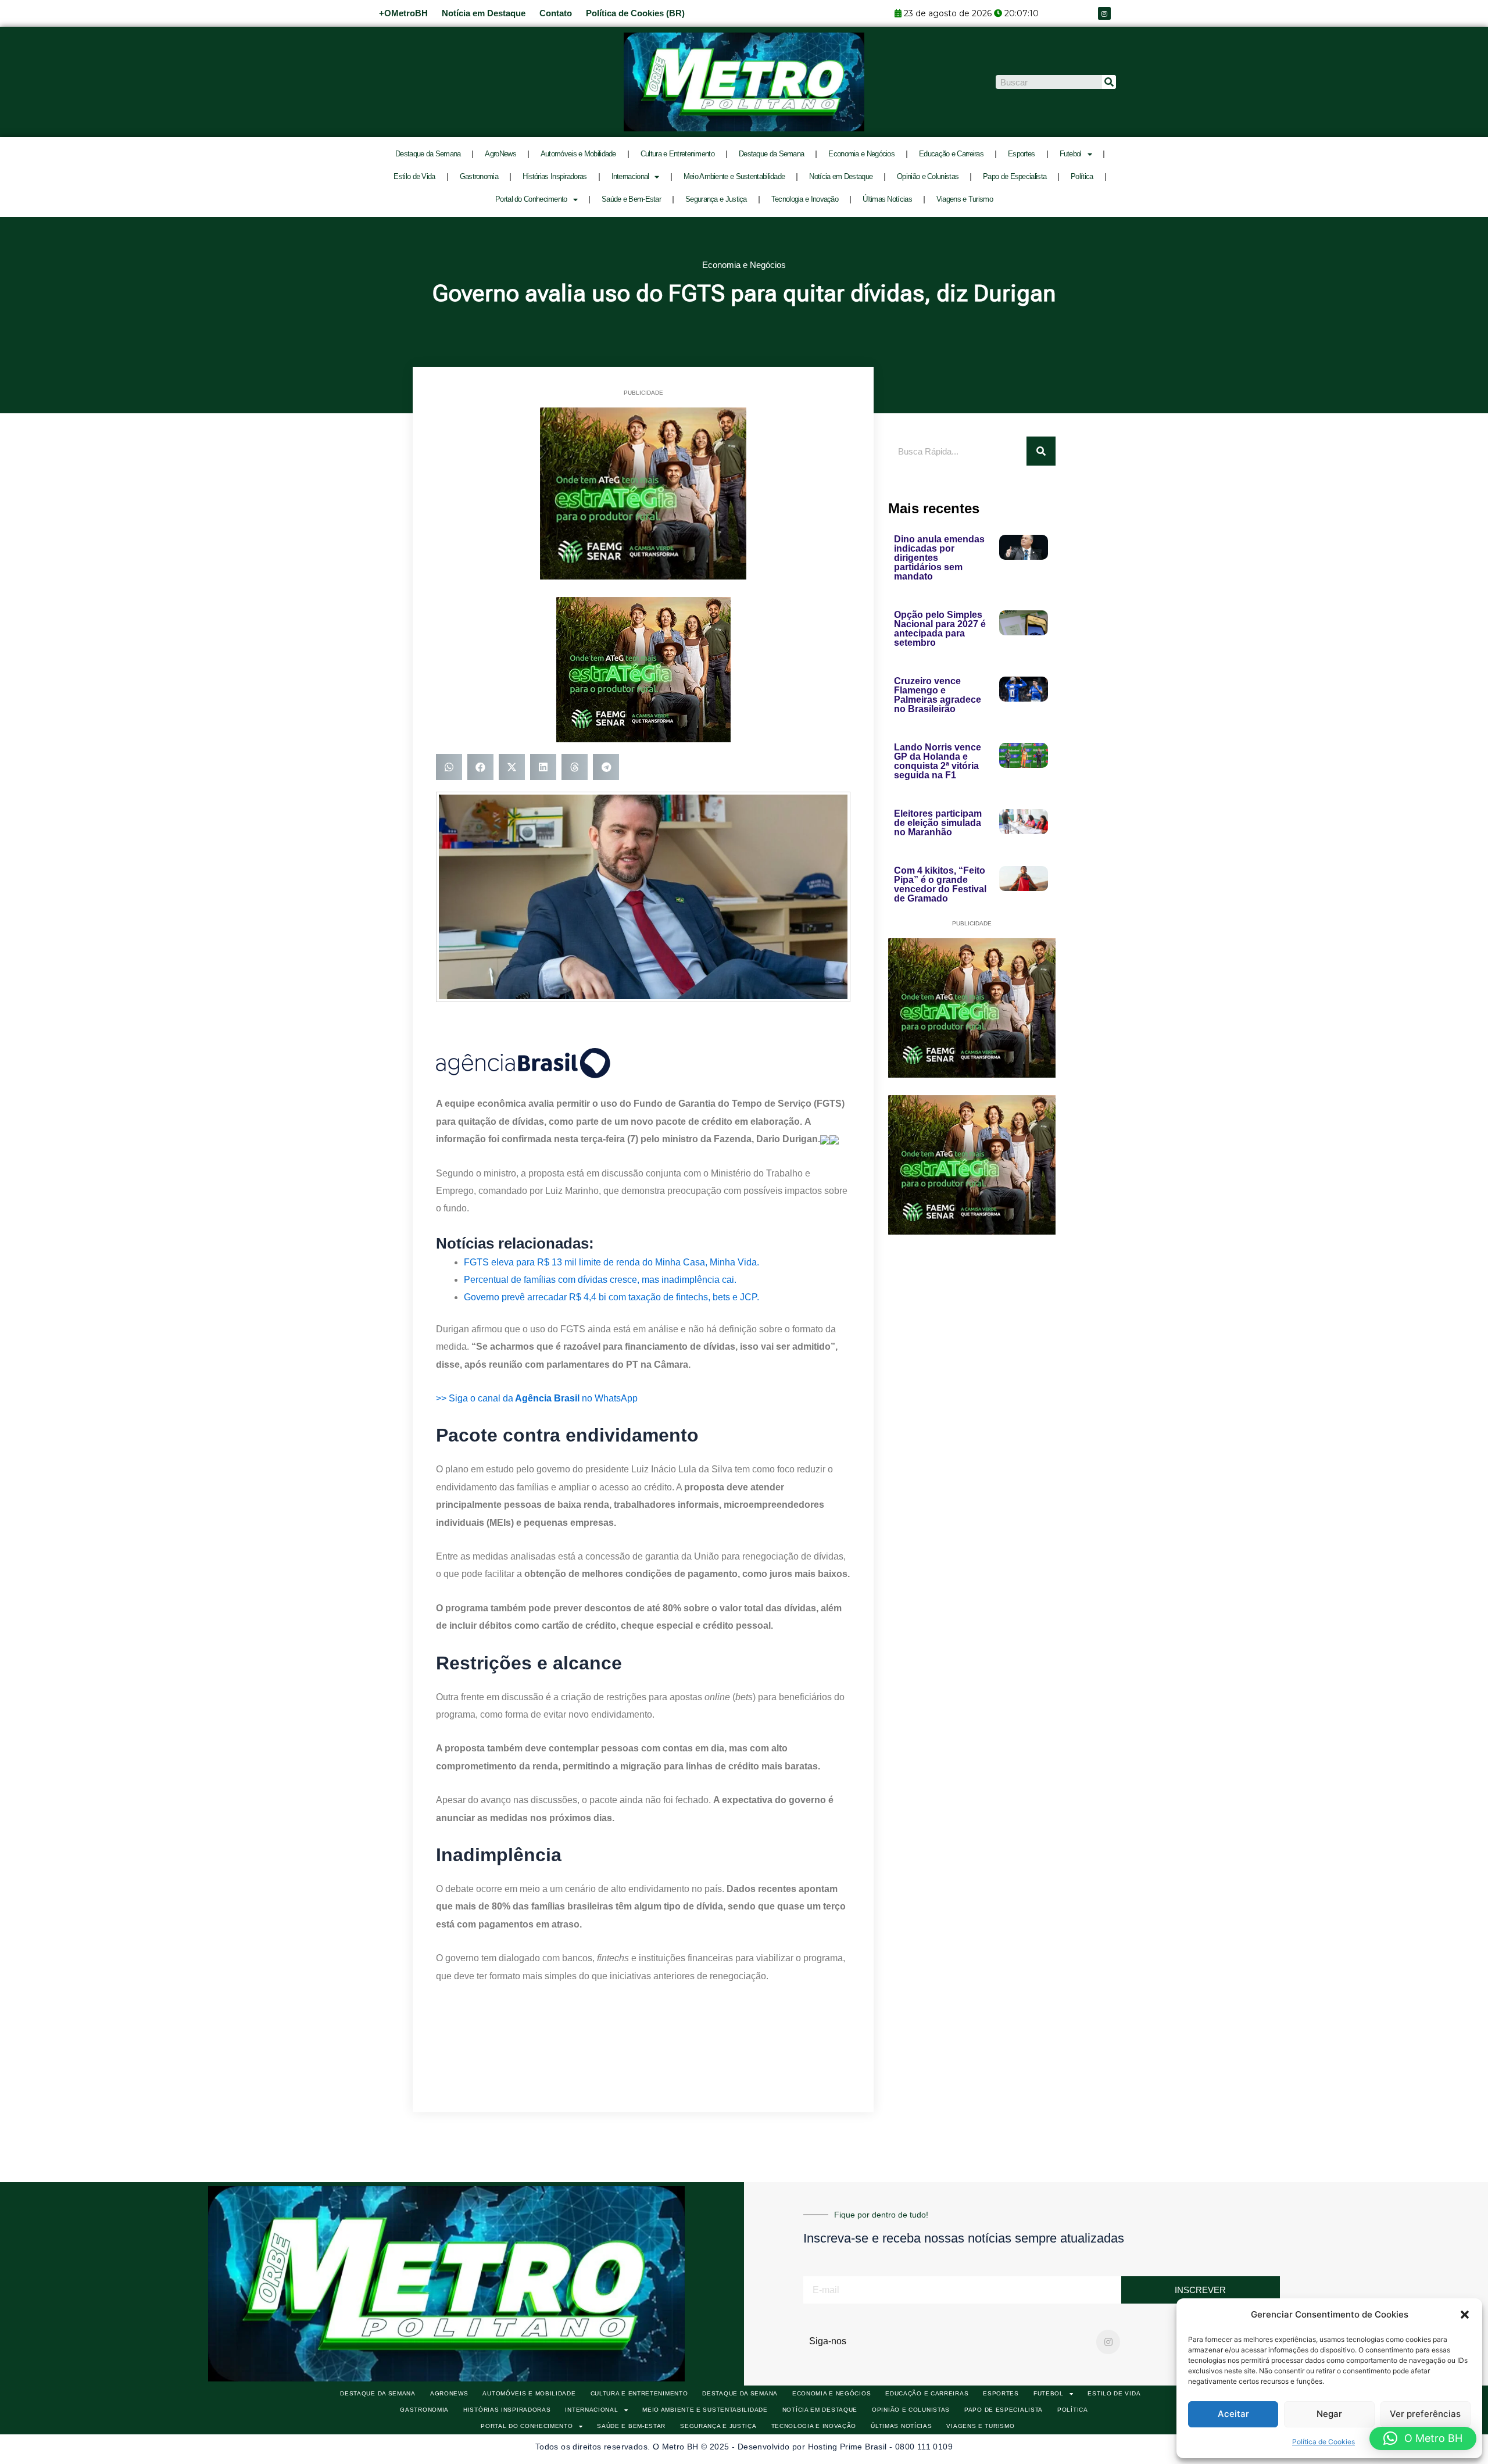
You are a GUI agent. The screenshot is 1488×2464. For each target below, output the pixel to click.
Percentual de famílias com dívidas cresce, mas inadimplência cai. (600, 1280)
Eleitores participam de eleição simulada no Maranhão (938, 823)
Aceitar (1233, 2414)
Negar (1329, 2414)
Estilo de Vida (414, 176)
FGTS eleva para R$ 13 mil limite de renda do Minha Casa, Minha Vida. (611, 1262)
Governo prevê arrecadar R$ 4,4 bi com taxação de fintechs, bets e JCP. (611, 1297)
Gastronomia (479, 176)
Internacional (630, 176)
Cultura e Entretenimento (677, 154)
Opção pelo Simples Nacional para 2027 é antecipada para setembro (940, 629)
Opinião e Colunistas (928, 176)
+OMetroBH (403, 13)
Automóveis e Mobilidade (578, 154)
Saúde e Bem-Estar (631, 199)
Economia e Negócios (861, 154)
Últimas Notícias (887, 199)
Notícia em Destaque (484, 13)
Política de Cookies (1324, 2442)
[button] (1465, 2315)
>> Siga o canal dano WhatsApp (537, 1398)
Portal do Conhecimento (531, 199)
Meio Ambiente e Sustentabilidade (734, 176)
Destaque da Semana (428, 154)
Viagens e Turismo (965, 199)
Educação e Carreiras (951, 154)
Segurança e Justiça (716, 199)
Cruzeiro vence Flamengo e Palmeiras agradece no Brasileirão (938, 695)
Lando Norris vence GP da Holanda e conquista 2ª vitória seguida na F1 (938, 761)
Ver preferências (1425, 2414)
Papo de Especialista (1015, 176)
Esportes (1021, 154)
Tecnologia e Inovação (805, 199)
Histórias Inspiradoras (555, 176)
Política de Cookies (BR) (635, 13)
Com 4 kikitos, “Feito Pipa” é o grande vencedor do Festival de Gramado (940, 884)
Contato (556, 13)
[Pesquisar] (1109, 82)
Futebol (1071, 154)
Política (1082, 176)
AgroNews (500, 154)
